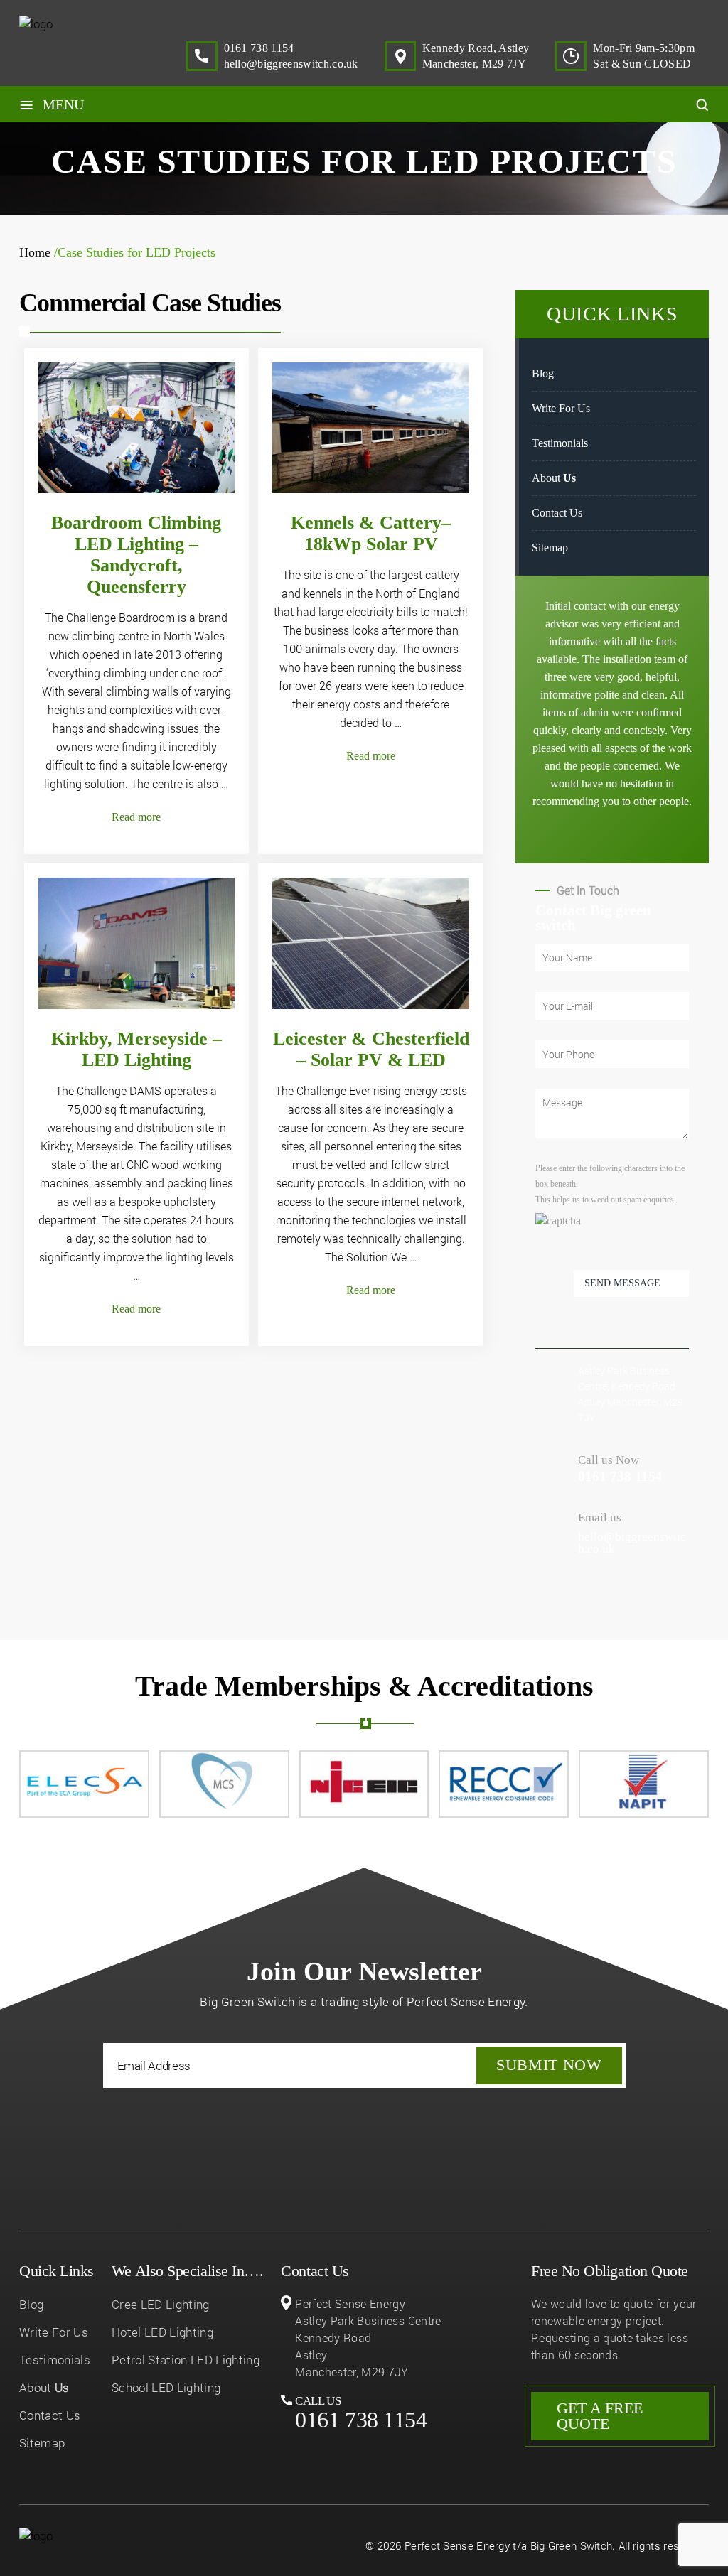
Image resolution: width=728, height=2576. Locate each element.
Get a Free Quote (600, 2416)
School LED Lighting (166, 2387)
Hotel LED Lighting (162, 2332)
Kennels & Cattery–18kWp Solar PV (371, 533)
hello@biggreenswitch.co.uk (291, 64)
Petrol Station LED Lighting (186, 2360)
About (554, 478)
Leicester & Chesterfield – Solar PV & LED (371, 1049)
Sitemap (550, 548)
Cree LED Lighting (161, 2304)
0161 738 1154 (259, 48)
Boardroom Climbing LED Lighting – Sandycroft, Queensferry (136, 555)
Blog (543, 373)
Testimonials (560, 443)
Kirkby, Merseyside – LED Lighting (136, 1049)
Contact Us (557, 513)
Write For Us (561, 408)
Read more (136, 817)
